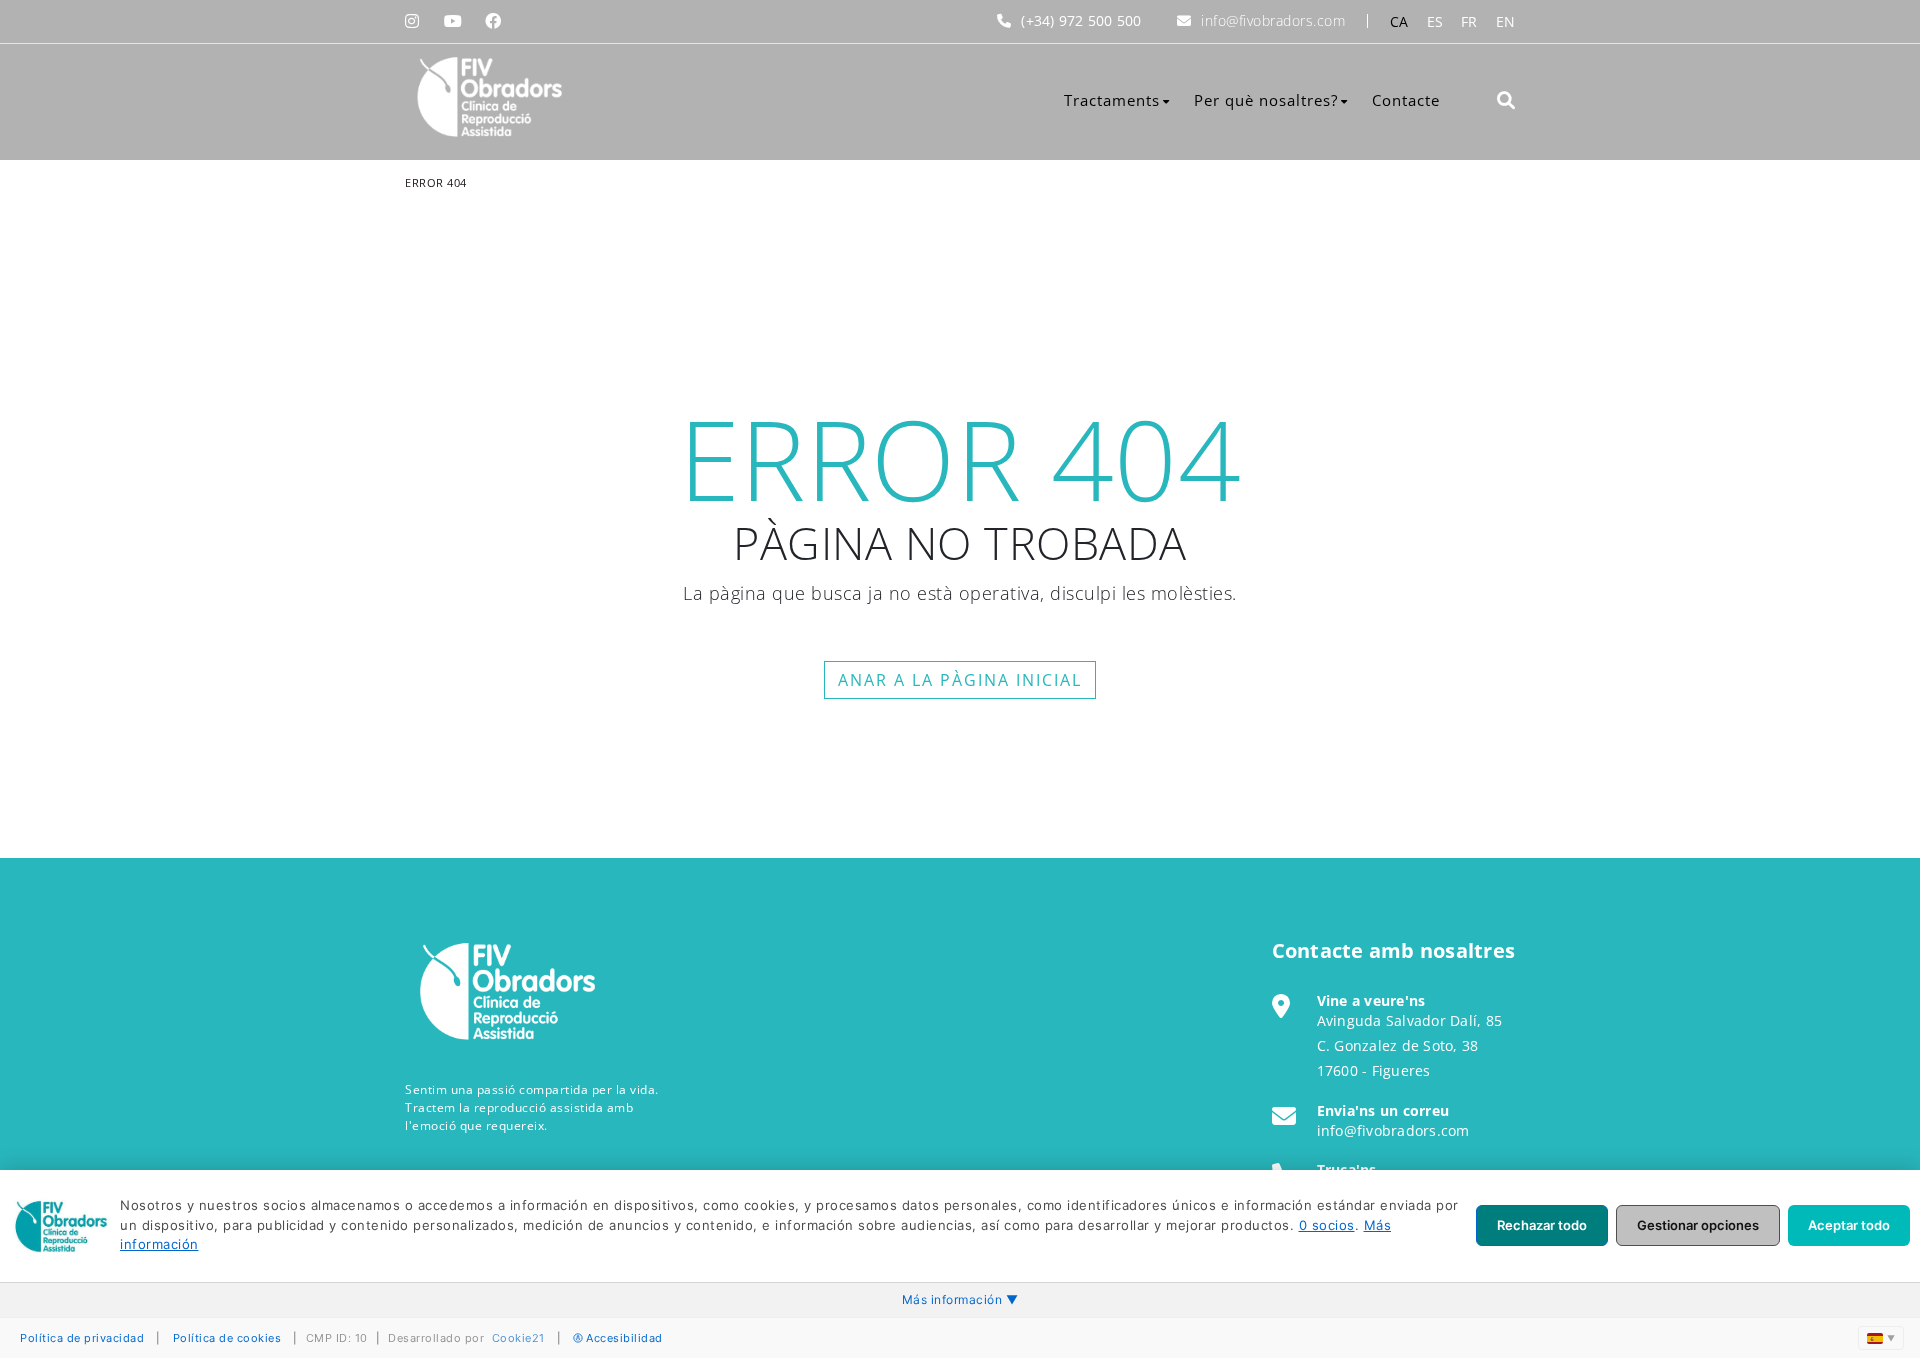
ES (1435, 21)
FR (1469, 21)
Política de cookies (227, 1338)
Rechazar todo (1542, 1225)
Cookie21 (518, 1338)
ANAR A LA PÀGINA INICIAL (960, 680)
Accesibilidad (624, 1338)
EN (1506, 21)
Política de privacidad (82, 1338)
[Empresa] (487, 97)
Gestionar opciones (1698, 1225)
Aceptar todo (1849, 1225)
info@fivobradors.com (1273, 20)
